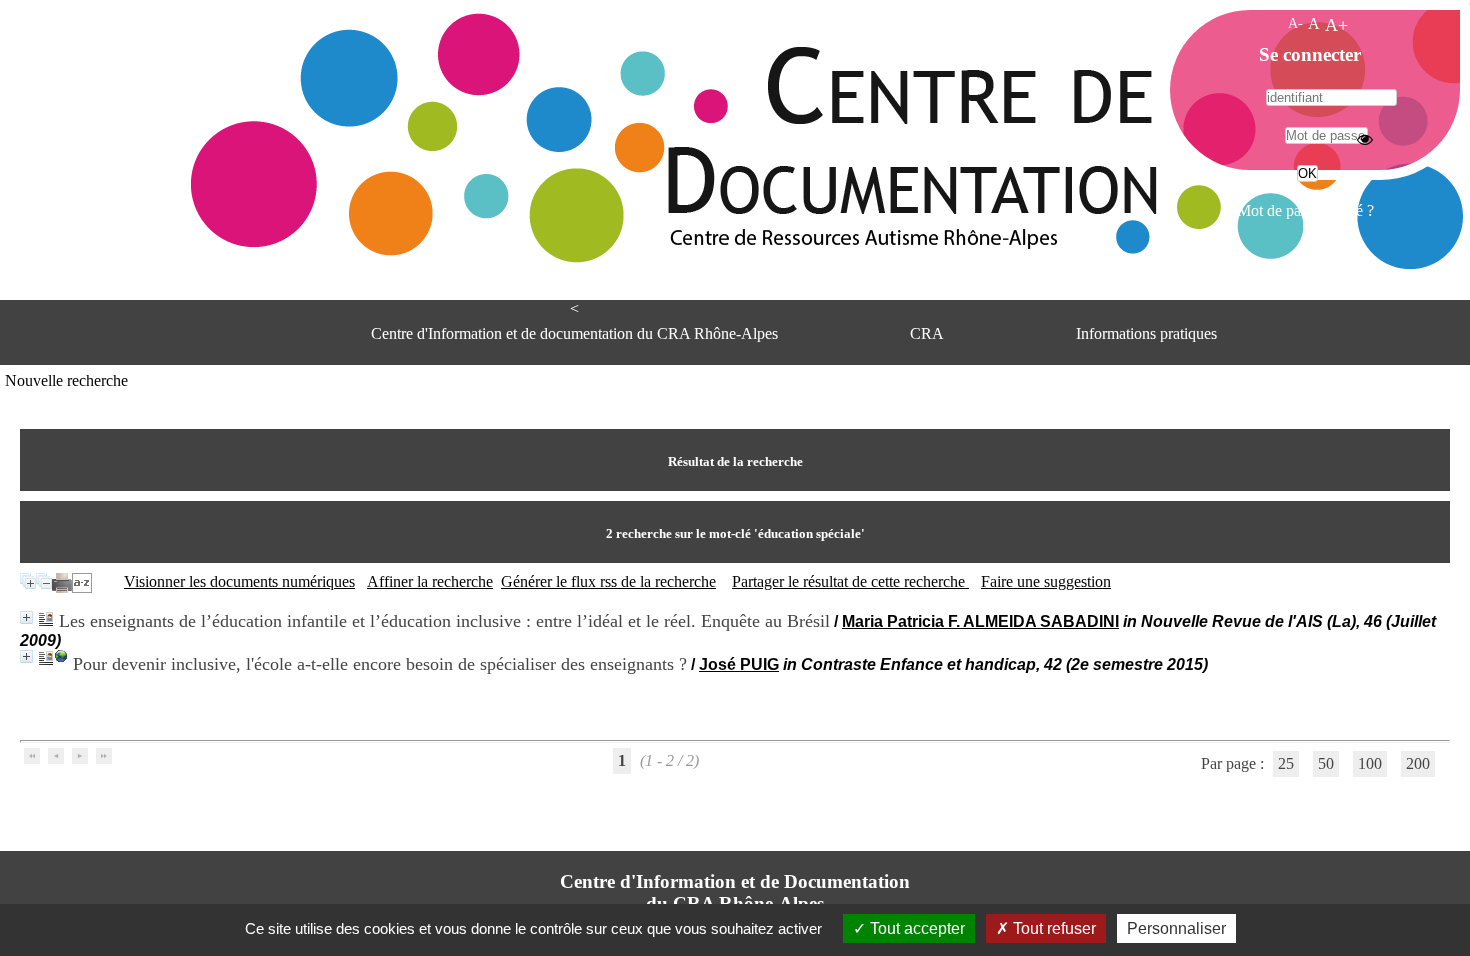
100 (1370, 763)
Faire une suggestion (1046, 581)
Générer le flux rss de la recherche (608, 581)
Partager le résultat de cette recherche (850, 581)
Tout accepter (915, 928)
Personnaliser (1176, 928)
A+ (1336, 25)
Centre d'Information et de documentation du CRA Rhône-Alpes (574, 333)
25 (1286, 763)
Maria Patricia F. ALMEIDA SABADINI (980, 621)
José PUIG (739, 664)
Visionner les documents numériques (239, 581)
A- (1295, 23)
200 (1418, 763)
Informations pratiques (1146, 333)
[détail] (26, 617)
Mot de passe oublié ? (1305, 210)
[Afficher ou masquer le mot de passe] (1365, 139)
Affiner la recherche (430, 581)
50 (1326, 763)
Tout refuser (1052, 928)
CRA (927, 333)
